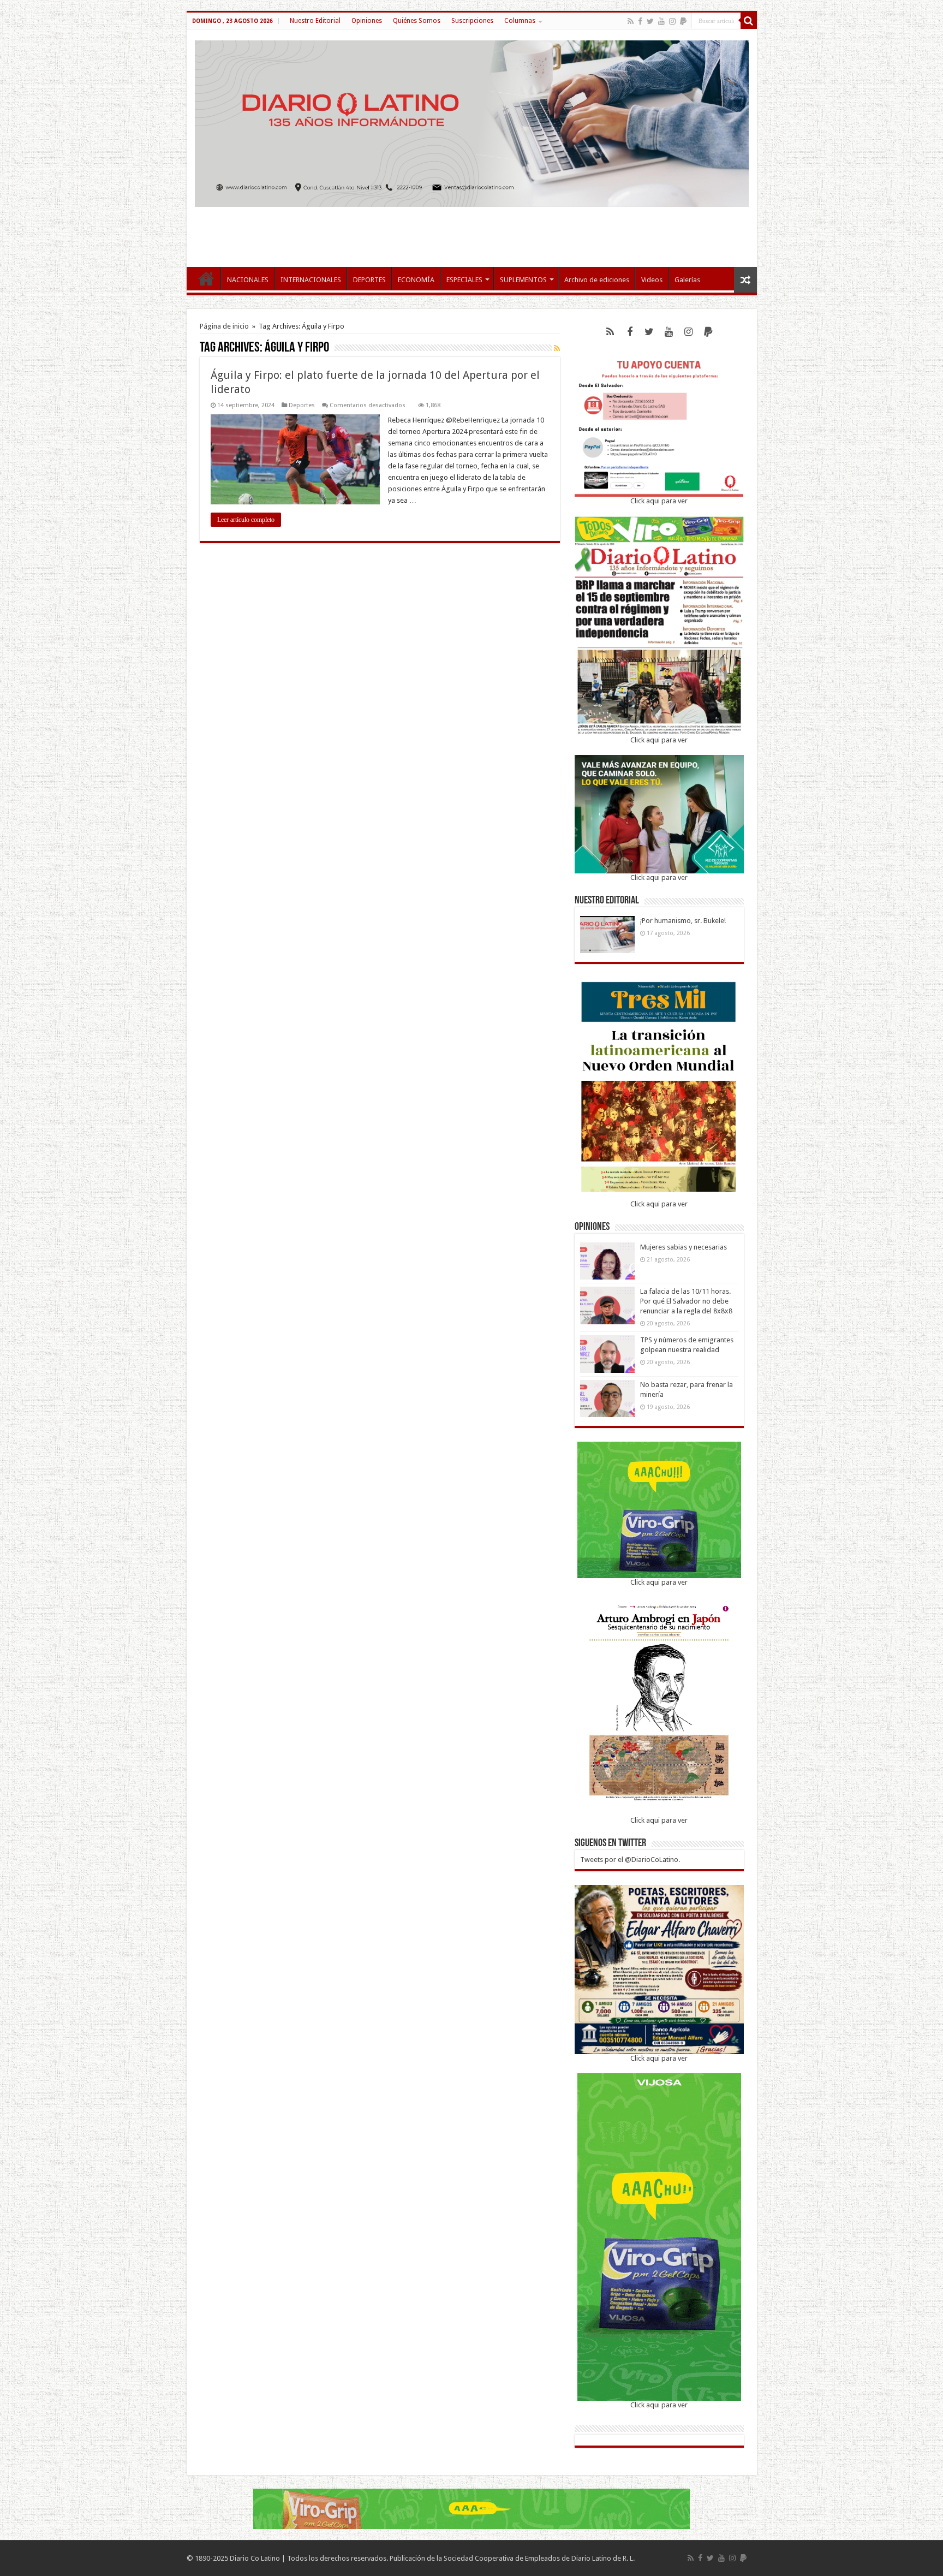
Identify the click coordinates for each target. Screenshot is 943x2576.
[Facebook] (640, 21)
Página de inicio (224, 326)
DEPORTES (369, 280)
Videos (652, 280)
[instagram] (672, 21)
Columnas (520, 21)
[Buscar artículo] (749, 21)
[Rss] (631, 21)
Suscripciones (472, 21)
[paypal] (683, 21)
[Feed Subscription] (557, 348)
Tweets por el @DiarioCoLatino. (630, 1860)
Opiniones (367, 21)
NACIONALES (248, 280)
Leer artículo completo (246, 520)
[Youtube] (661, 21)
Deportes (302, 405)
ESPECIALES (464, 280)
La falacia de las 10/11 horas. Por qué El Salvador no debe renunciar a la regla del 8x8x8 (686, 1301)
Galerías (687, 280)
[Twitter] (650, 21)
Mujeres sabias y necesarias (684, 1247)
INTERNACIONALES (311, 280)
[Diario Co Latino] (472, 122)
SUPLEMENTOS (523, 280)
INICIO (206, 278)
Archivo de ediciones (597, 280)
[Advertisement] (471, 231)
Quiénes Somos (417, 21)
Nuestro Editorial (315, 21)
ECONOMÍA (416, 280)
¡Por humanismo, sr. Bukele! (683, 921)
